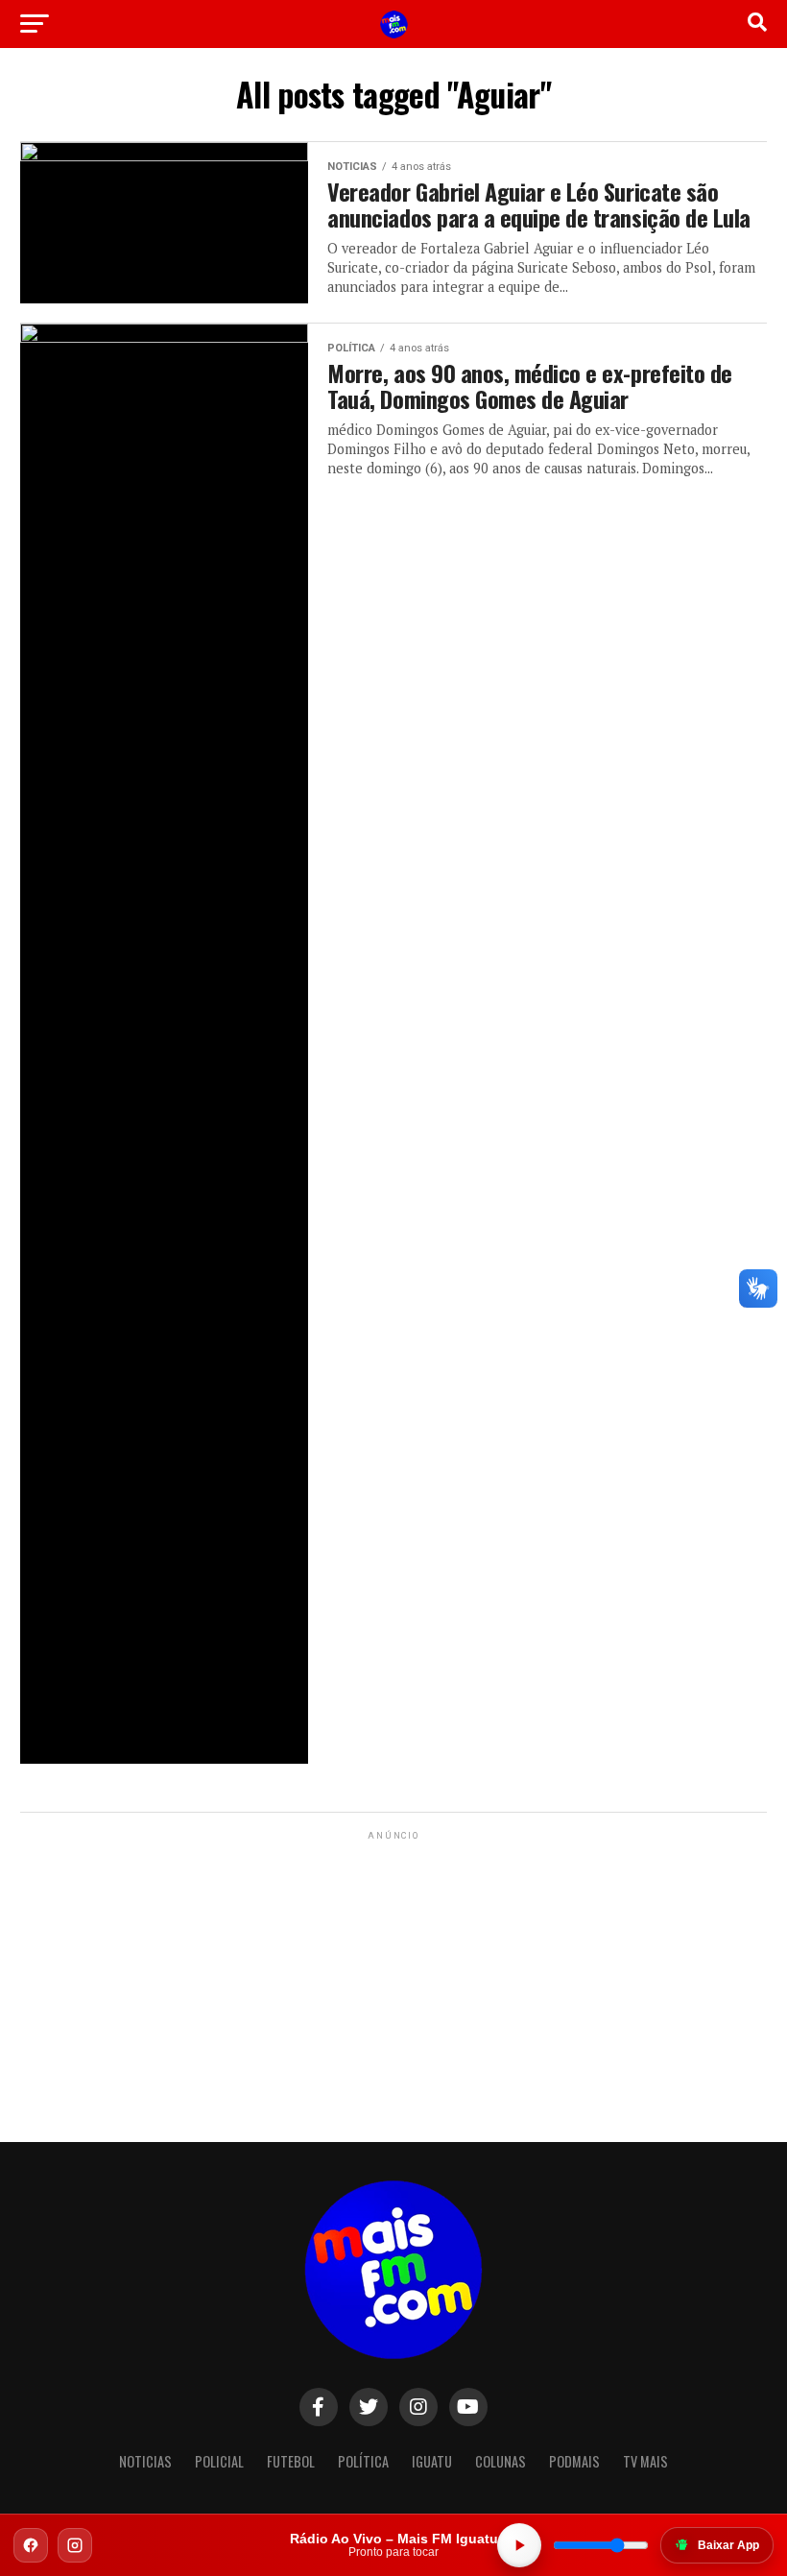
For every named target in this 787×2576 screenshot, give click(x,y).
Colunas (501, 2461)
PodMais (574, 2461)
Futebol (291, 2461)
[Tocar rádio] (519, 2545)
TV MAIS (645, 2461)
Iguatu (432, 2461)
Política (363, 2461)
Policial (219, 2461)
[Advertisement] (393, 1964)
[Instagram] (75, 2545)
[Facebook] (31, 2545)
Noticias (145, 2461)
